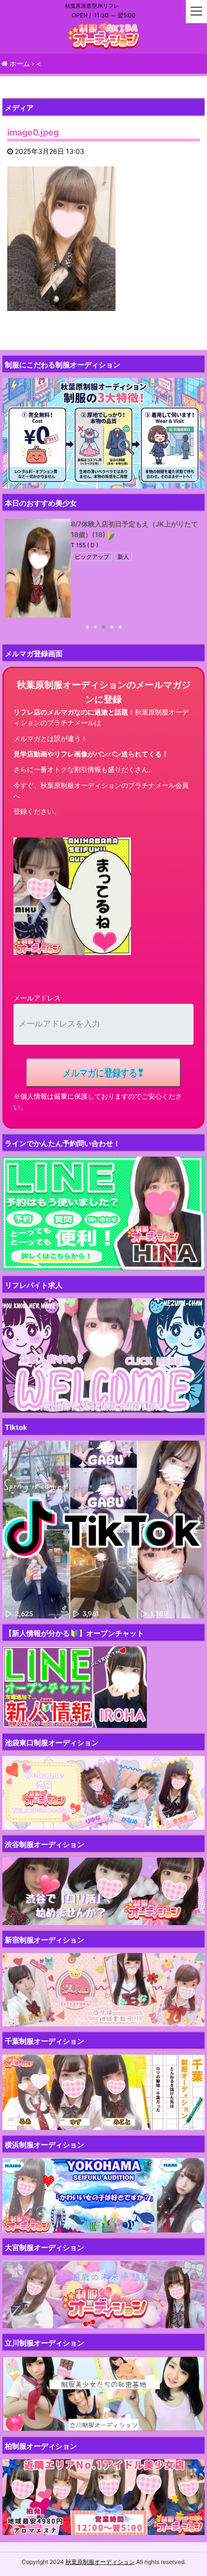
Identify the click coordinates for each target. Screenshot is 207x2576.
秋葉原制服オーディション (100, 2562)
